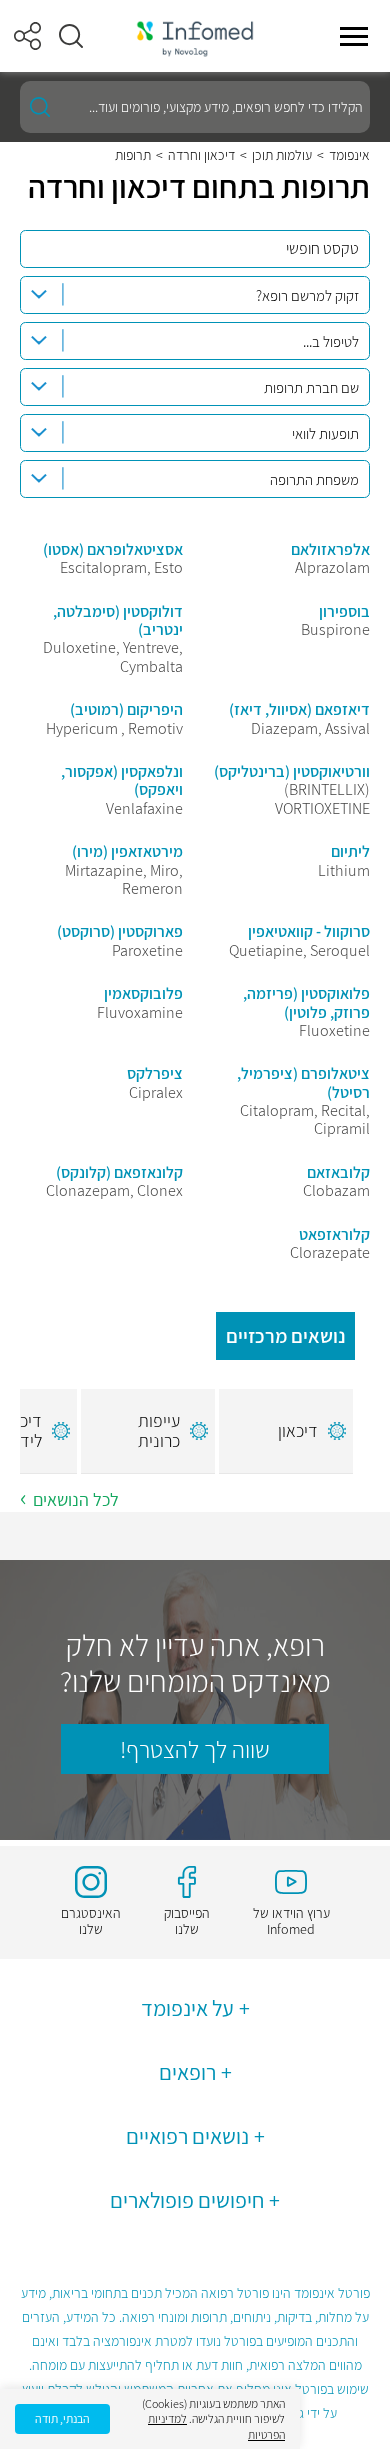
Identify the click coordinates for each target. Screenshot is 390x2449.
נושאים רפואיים (187, 2136)
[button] (71, 36)
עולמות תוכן (282, 155)
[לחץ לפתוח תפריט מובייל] (354, 36)
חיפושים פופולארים (187, 2200)
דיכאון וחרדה (201, 155)
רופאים (187, 2072)
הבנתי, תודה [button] (62, 2418)
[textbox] (190, 296)
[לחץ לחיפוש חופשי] (40, 107)
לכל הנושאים (76, 1499)
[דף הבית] (195, 36)
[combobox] (195, 295)
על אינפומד (187, 2008)
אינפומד (349, 155)
